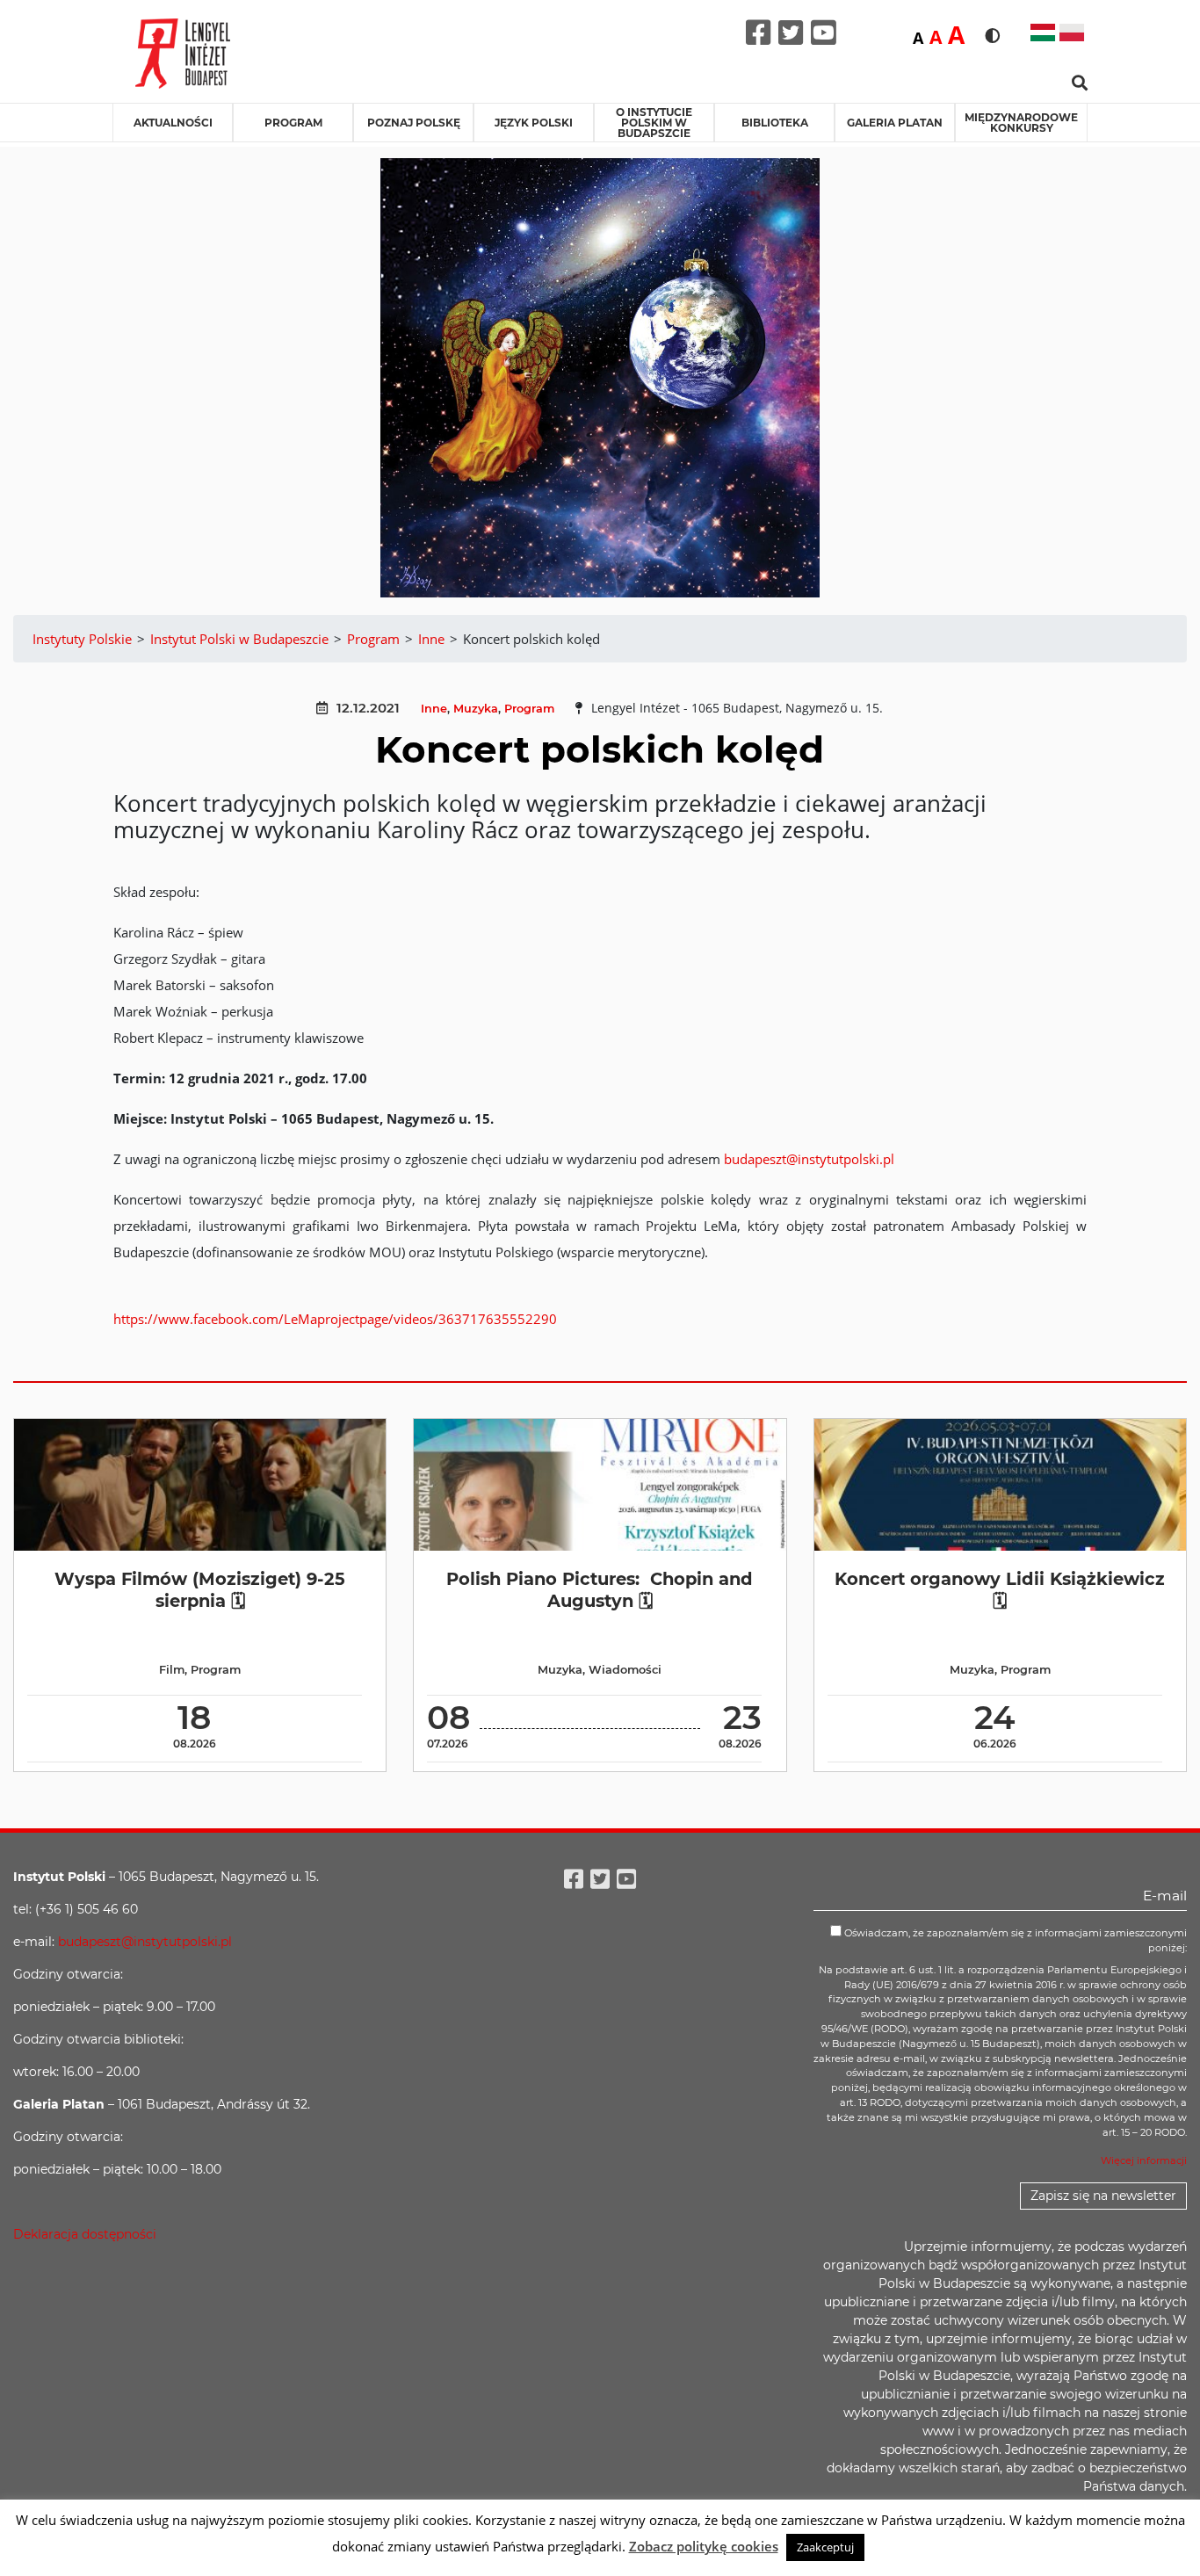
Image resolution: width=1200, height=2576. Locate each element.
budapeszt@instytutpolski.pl (809, 1159)
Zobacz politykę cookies (704, 2546)
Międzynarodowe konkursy (1021, 123)
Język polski (534, 123)
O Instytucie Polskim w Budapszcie (654, 123)
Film (172, 1670)
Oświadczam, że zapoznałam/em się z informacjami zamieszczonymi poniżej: (1014, 1940)
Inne (434, 709)
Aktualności (173, 123)
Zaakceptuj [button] (825, 2547)
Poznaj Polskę (414, 123)
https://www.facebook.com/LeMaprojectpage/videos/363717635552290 (335, 1319)
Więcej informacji (1144, 2160)
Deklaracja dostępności (85, 2234)
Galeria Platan (895, 123)
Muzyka (476, 709)
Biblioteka (775, 123)
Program (293, 123)
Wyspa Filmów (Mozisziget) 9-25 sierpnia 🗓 (200, 1590)
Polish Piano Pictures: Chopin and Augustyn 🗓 (600, 1590)
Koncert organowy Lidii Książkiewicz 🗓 (1000, 1590)
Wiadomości (625, 1670)
